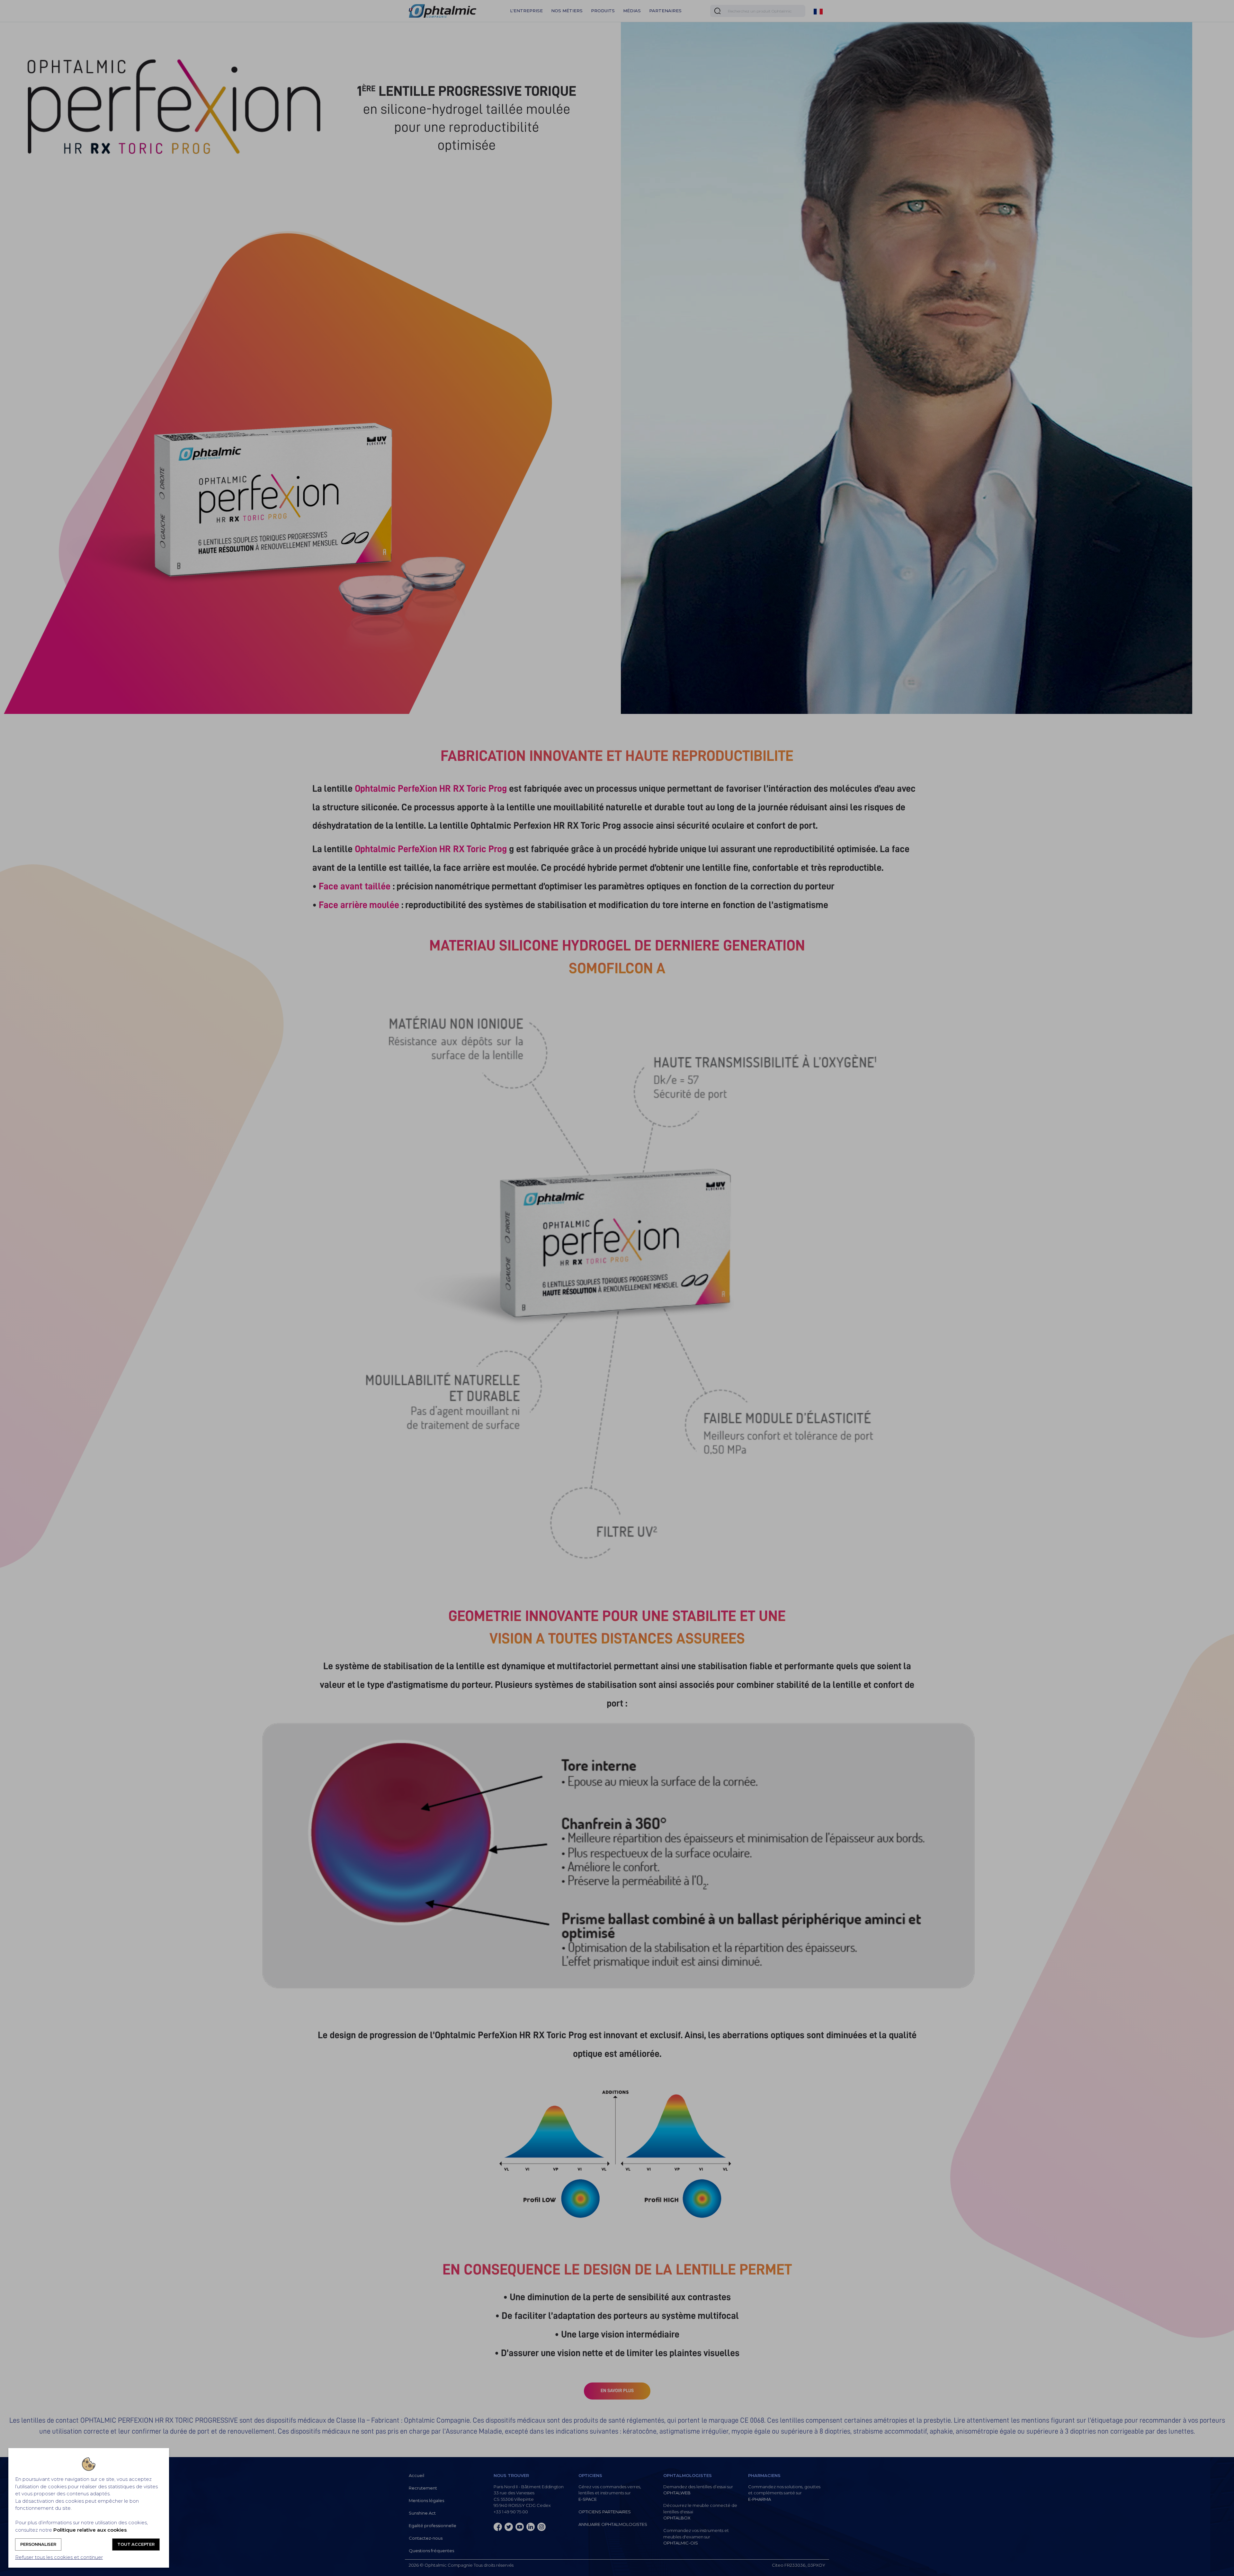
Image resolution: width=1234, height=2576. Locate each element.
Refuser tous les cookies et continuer (59, 2557)
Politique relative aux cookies (90, 2530)
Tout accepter (136, 2544)
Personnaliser (38, 2544)
